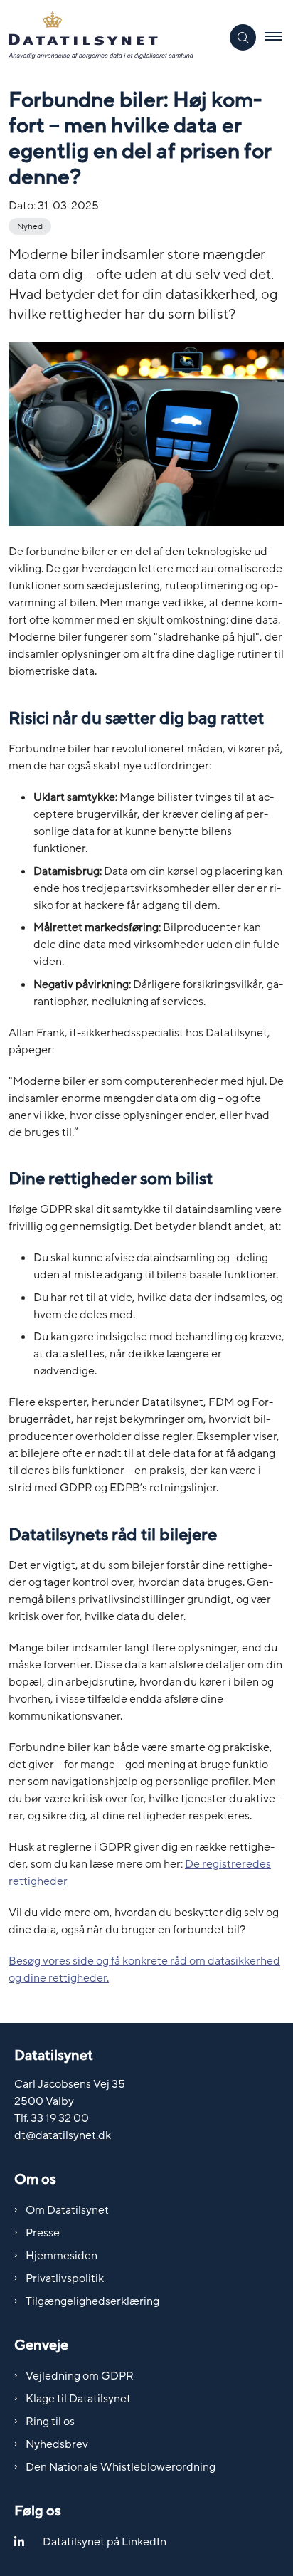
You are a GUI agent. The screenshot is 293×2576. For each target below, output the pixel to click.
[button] (279, 38)
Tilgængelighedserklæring (92, 2301)
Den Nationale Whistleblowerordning (121, 2467)
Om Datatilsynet (67, 2210)
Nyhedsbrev (57, 2444)
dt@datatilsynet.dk (63, 2135)
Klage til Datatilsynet (78, 2399)
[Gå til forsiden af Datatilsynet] (111, 38)
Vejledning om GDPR (80, 2376)
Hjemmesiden (62, 2256)
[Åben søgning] (243, 37)
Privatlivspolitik (65, 2278)
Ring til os (50, 2422)
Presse (43, 2233)
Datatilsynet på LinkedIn (105, 2542)
